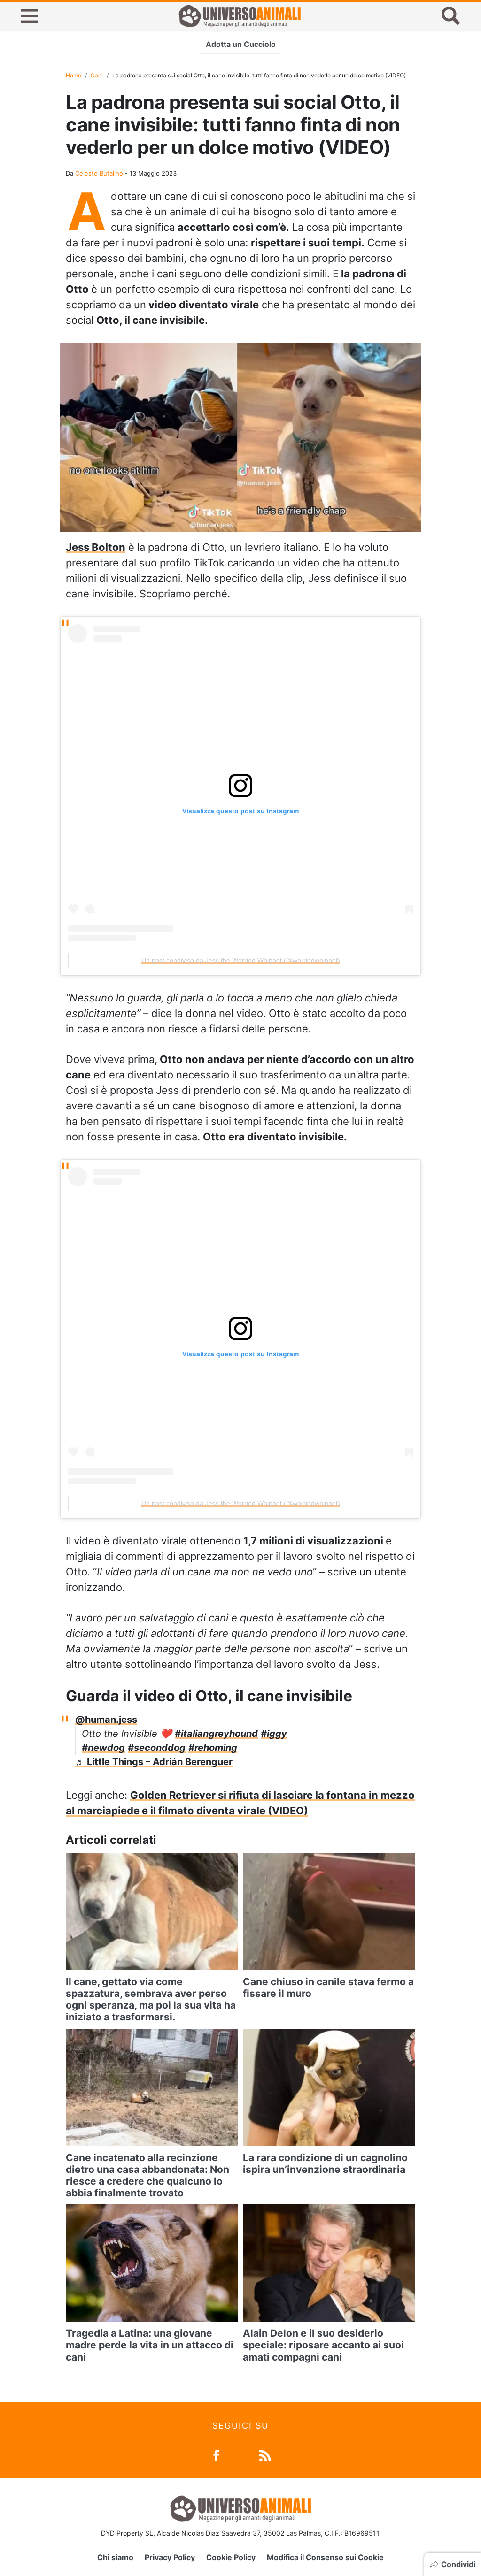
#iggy (274, 1734)
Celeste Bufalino (99, 173)
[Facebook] (216, 2455)
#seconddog (157, 1748)
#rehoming (213, 1748)
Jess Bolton (96, 547)
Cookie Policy (231, 2557)
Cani (97, 75)
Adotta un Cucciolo (241, 44)
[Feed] (265, 2455)
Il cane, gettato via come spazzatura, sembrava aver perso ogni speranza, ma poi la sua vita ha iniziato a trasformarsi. (151, 1999)
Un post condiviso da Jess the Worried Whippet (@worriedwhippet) (241, 960)
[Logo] (240, 16)
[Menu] (29, 16)
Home (74, 75)
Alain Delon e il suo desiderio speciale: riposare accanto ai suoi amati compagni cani (323, 2345)
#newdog (103, 1748)
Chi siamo (115, 2557)
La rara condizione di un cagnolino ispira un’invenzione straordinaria (325, 2163)
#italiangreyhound (216, 1734)
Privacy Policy (170, 2557)
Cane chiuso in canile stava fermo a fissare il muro (328, 1987)
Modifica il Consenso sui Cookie (325, 2557)
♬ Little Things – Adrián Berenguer (154, 1762)
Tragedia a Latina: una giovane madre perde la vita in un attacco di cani (150, 2345)
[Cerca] (451, 16)
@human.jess (106, 1720)
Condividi (458, 2564)
